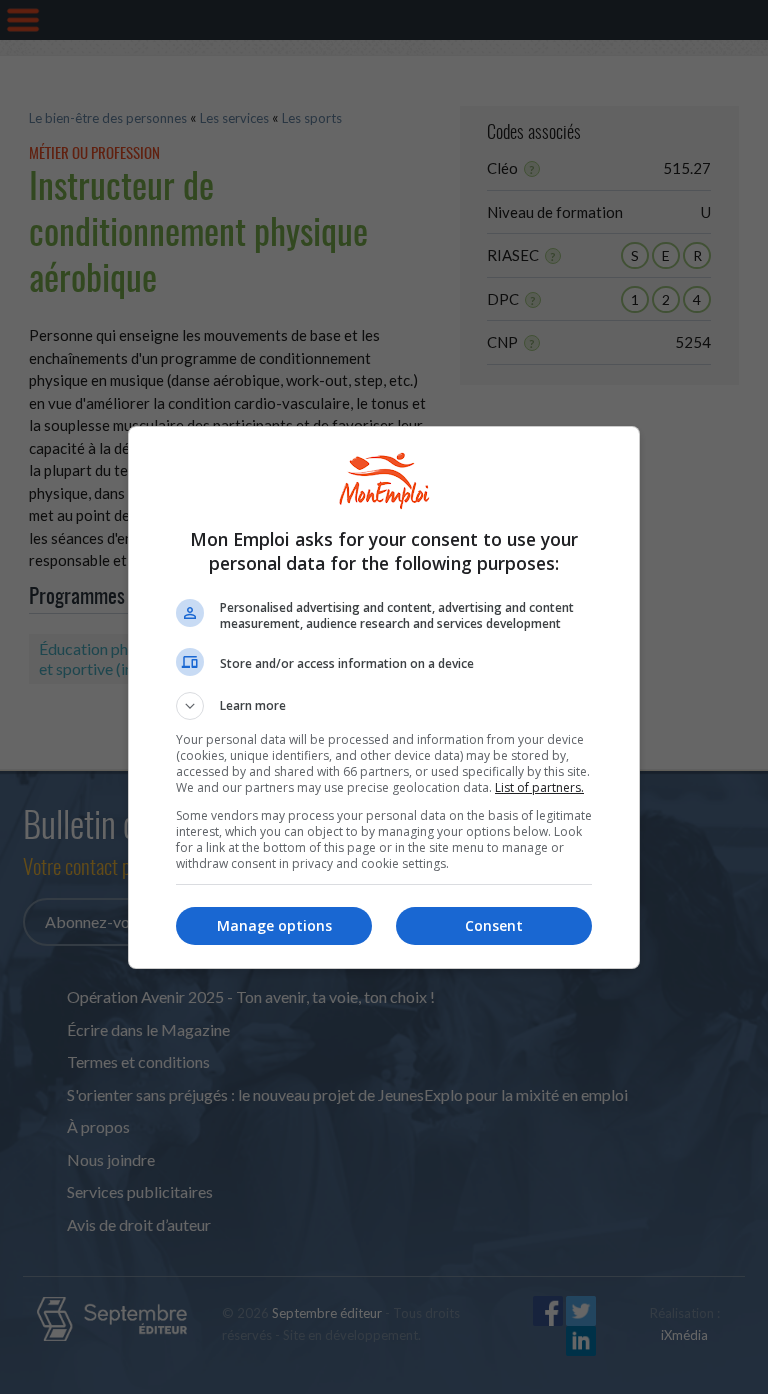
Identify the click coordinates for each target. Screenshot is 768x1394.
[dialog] (384, 697)
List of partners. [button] (539, 787)
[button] (384, 706)
